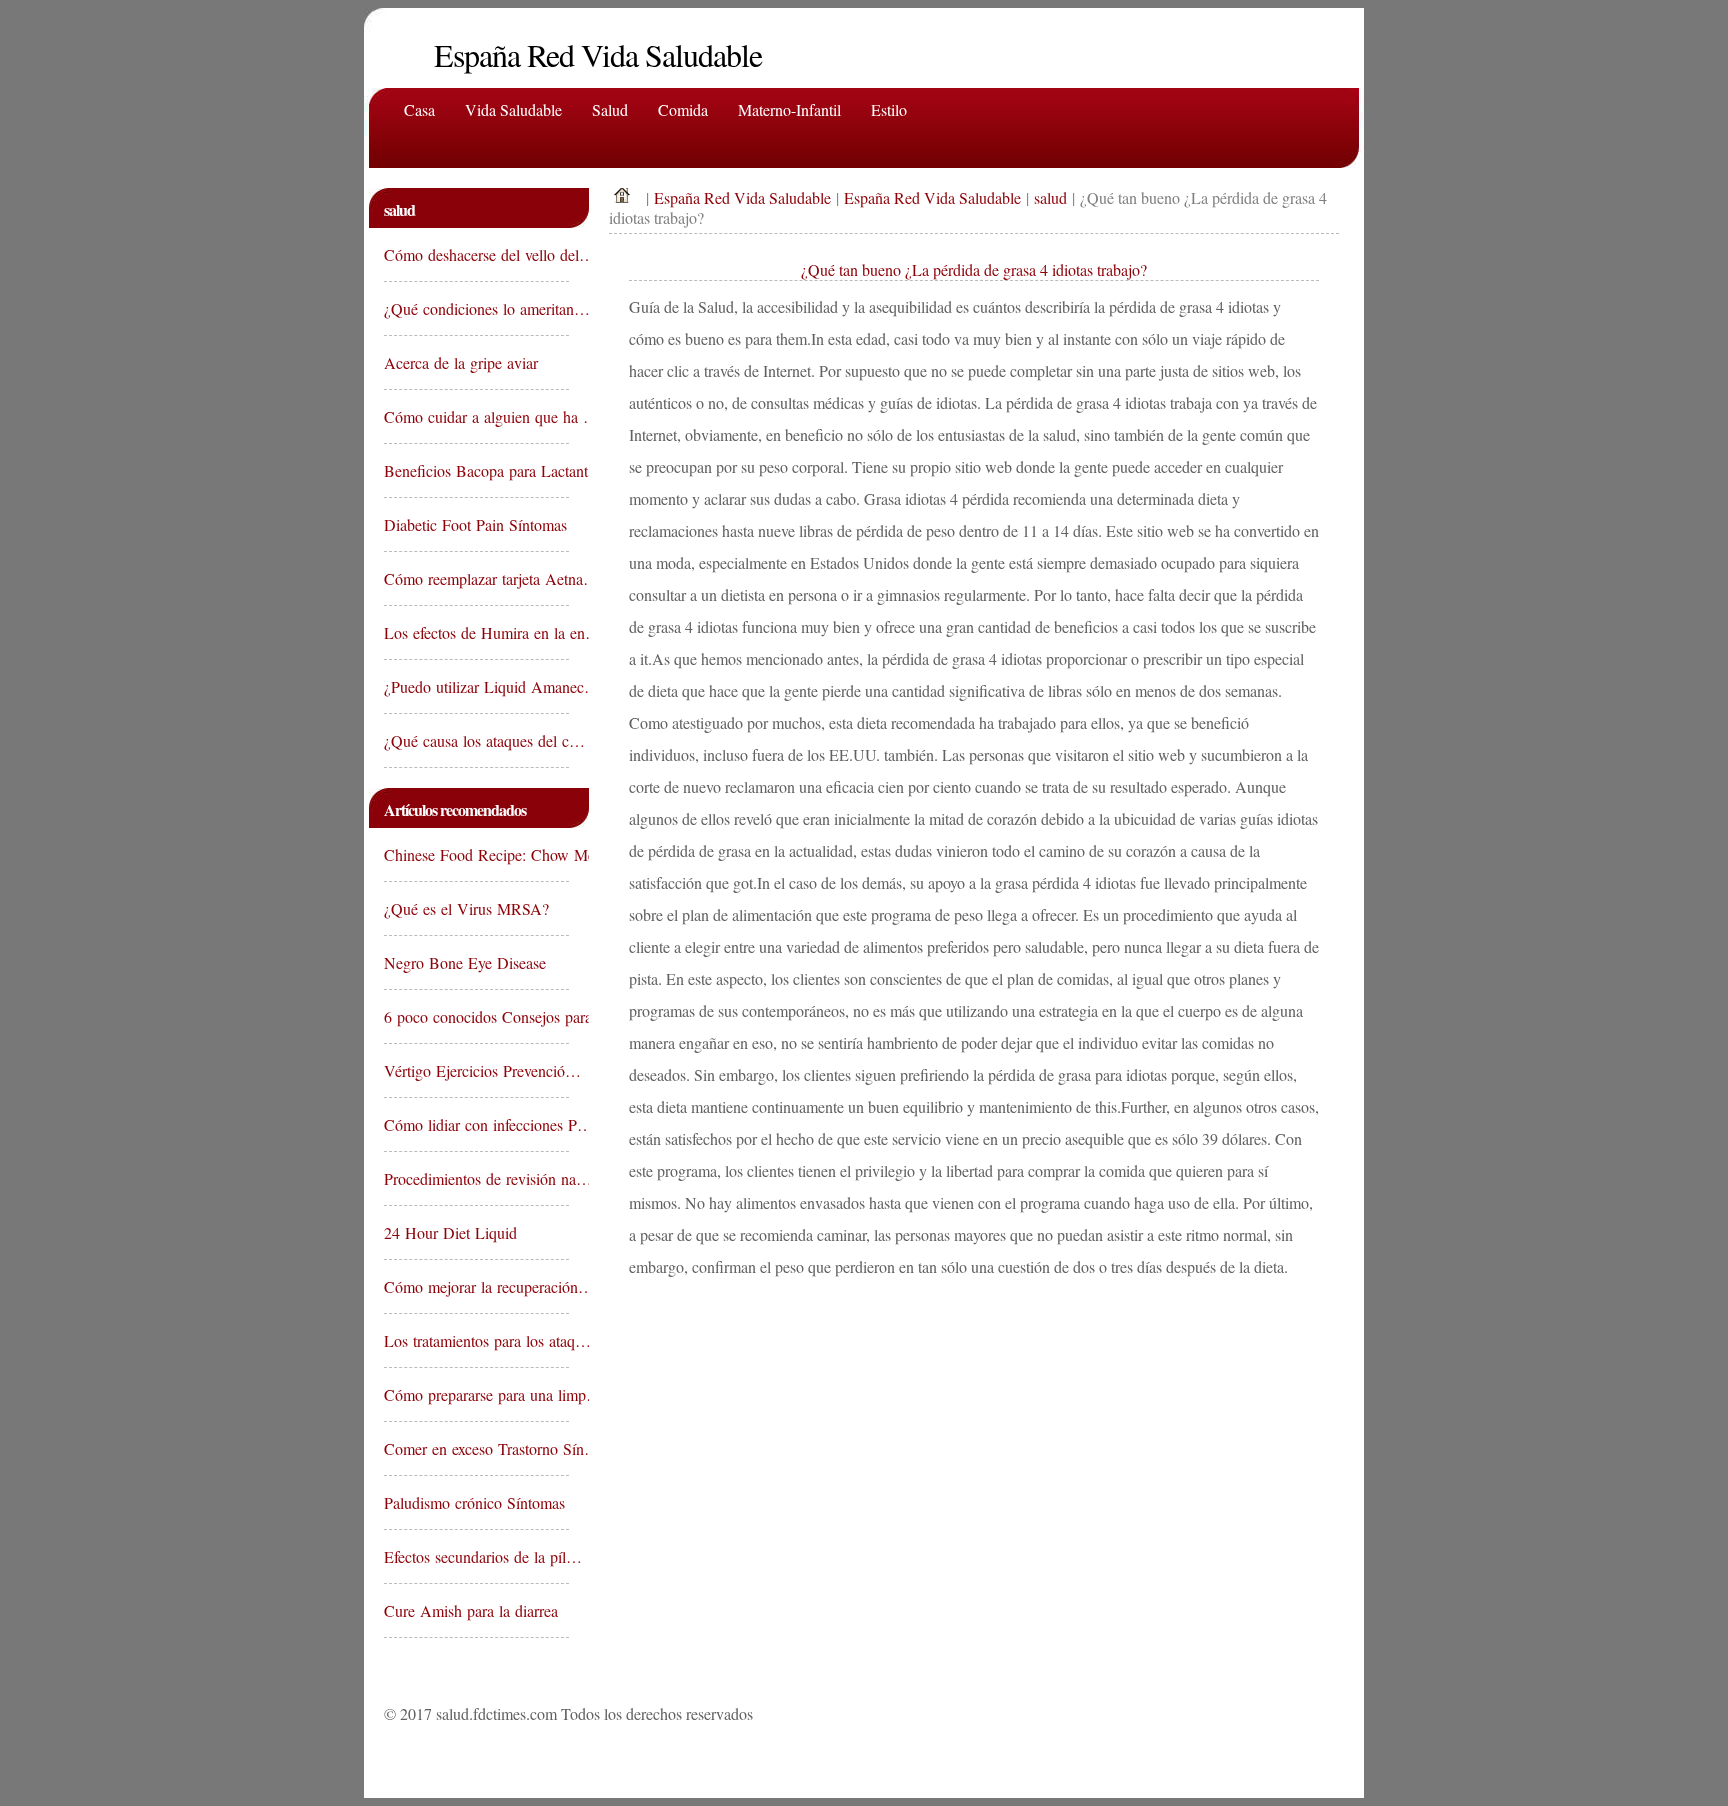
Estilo (889, 109)
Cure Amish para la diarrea (473, 1610)
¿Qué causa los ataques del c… (476, 740)
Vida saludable (513, 109)
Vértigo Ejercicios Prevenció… (476, 1070)
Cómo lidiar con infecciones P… (476, 1124)
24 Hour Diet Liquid (453, 1232)
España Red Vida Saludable (742, 197)
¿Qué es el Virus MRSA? (469, 908)
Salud (610, 109)
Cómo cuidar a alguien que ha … (476, 416)
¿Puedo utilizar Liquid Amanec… (476, 686)
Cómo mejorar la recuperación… (476, 1286)
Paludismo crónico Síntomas (476, 1502)
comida (683, 109)
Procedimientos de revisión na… (476, 1178)
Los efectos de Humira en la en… (476, 632)
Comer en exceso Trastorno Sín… (476, 1448)
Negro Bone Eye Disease (467, 962)
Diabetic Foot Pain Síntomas (476, 524)
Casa (419, 109)
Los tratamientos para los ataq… (476, 1340)
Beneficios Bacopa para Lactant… (476, 470)
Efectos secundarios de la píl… (476, 1556)
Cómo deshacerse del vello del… (476, 254)
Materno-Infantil (789, 109)
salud (1050, 197)
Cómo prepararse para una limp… (476, 1394)
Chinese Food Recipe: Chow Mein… (476, 854)
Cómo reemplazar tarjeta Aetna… (476, 578)
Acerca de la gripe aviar (463, 362)
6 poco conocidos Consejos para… (476, 1016)
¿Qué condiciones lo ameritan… (476, 308)
